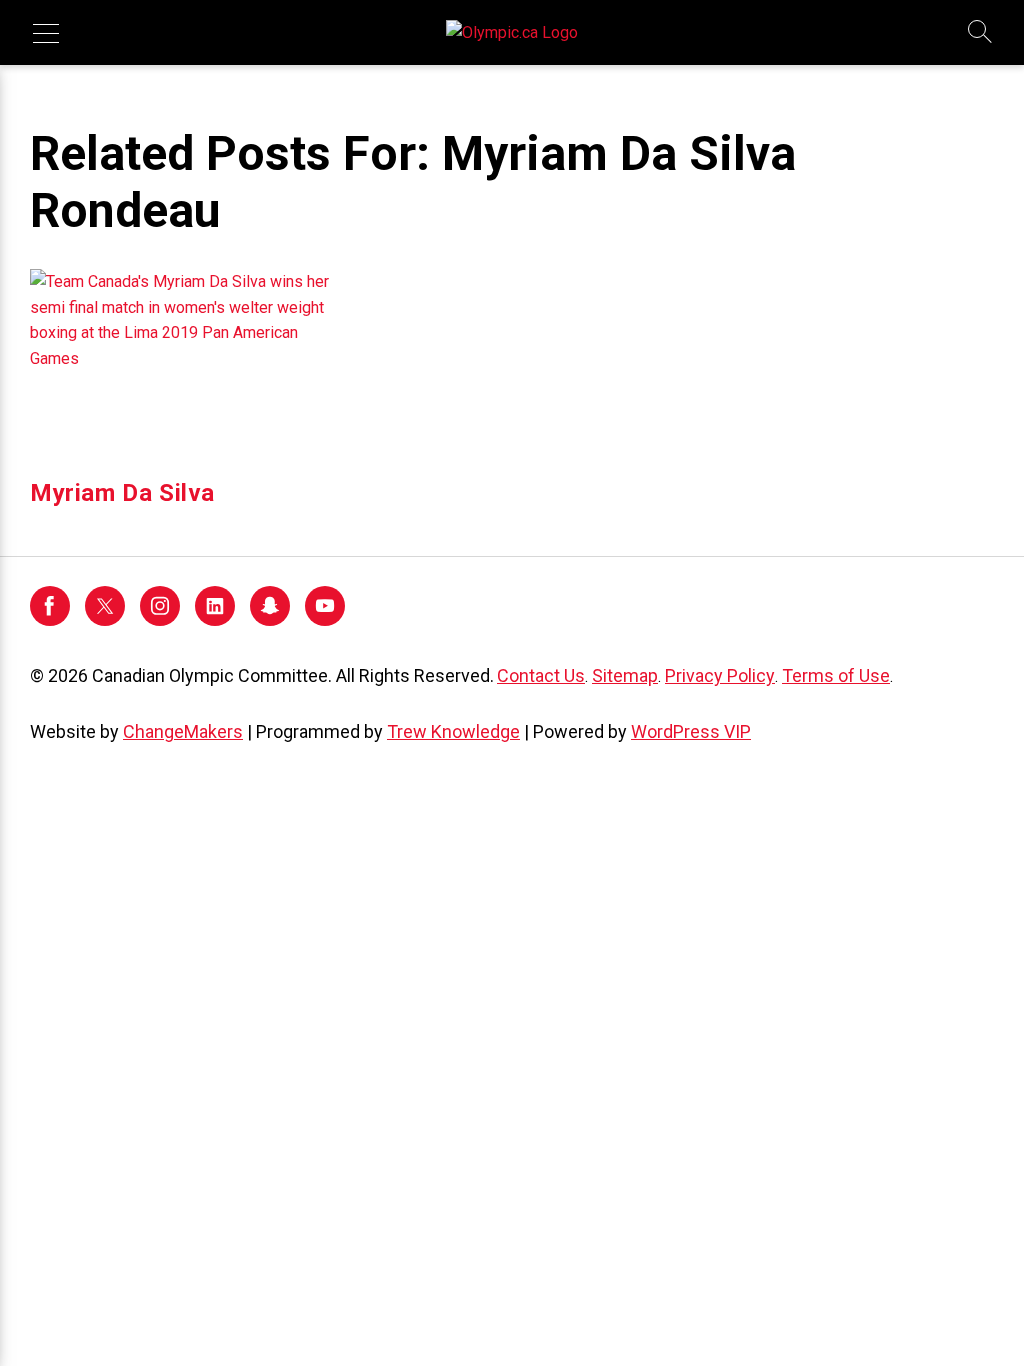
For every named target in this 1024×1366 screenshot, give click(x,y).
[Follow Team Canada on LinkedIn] (215, 620)
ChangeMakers (183, 731)
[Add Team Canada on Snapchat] (270, 620)
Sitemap (625, 675)
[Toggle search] (981, 33)
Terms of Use (836, 675)
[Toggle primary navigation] (46, 33)
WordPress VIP (691, 731)
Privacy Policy (720, 675)
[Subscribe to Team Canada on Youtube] (325, 620)
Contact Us (541, 675)
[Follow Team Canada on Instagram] (160, 620)
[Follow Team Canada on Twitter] (105, 620)
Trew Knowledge (453, 731)
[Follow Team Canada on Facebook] (50, 620)
